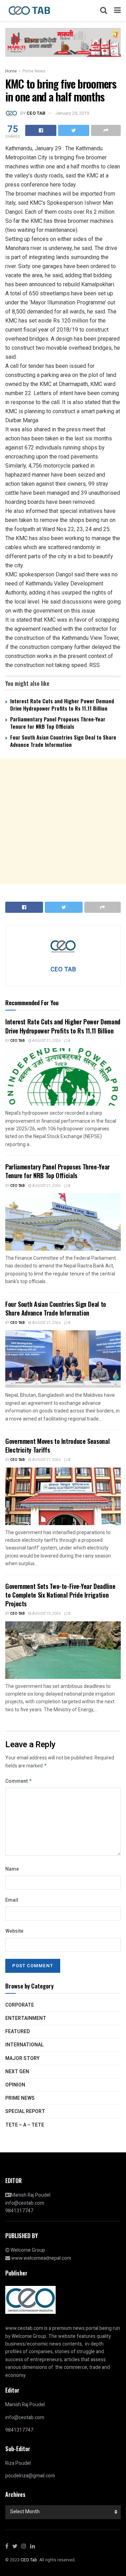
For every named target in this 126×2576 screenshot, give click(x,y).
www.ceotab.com (24, 2328)
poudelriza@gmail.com (30, 2476)
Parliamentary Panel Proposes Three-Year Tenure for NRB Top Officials (58, 723)
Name (12, 1869)
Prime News (34, 71)
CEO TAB (36, 113)
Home (11, 71)
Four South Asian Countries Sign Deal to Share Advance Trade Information (63, 741)
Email (12, 1900)
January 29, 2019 (72, 113)
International (24, 2045)
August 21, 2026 (46, 1041)
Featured (17, 2032)
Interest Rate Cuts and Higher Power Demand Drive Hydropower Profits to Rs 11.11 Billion (62, 704)
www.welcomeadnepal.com (41, 2258)
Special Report (25, 2111)
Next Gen (17, 2072)
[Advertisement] (63, 821)
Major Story (22, 2058)
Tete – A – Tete (25, 2125)
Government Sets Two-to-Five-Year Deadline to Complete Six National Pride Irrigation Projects (60, 1595)
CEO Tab (17, 1041)
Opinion (15, 2085)
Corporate (20, 2005)
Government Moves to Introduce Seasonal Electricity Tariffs (57, 1445)
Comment (19, 1781)
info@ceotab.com (25, 2203)
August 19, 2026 (46, 1614)
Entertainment (26, 2018)
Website (14, 1931)
